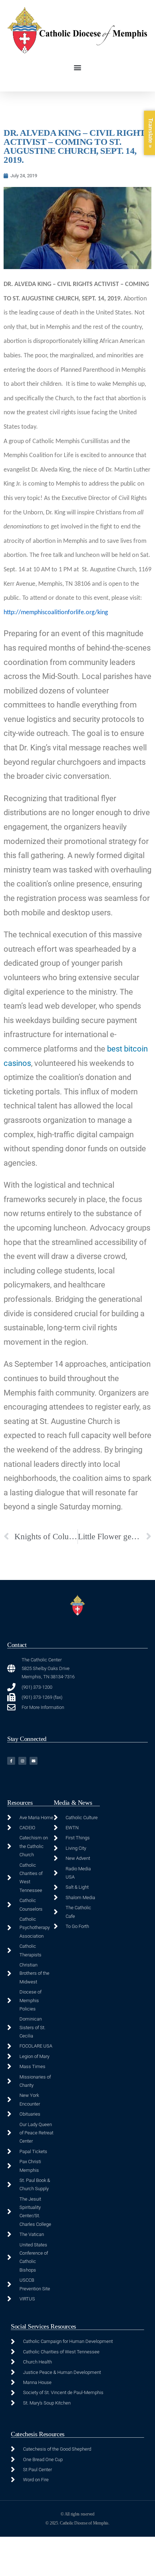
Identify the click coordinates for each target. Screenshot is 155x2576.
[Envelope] (34, 1761)
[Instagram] (22, 1761)
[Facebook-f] (11, 1761)
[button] (78, 68)
